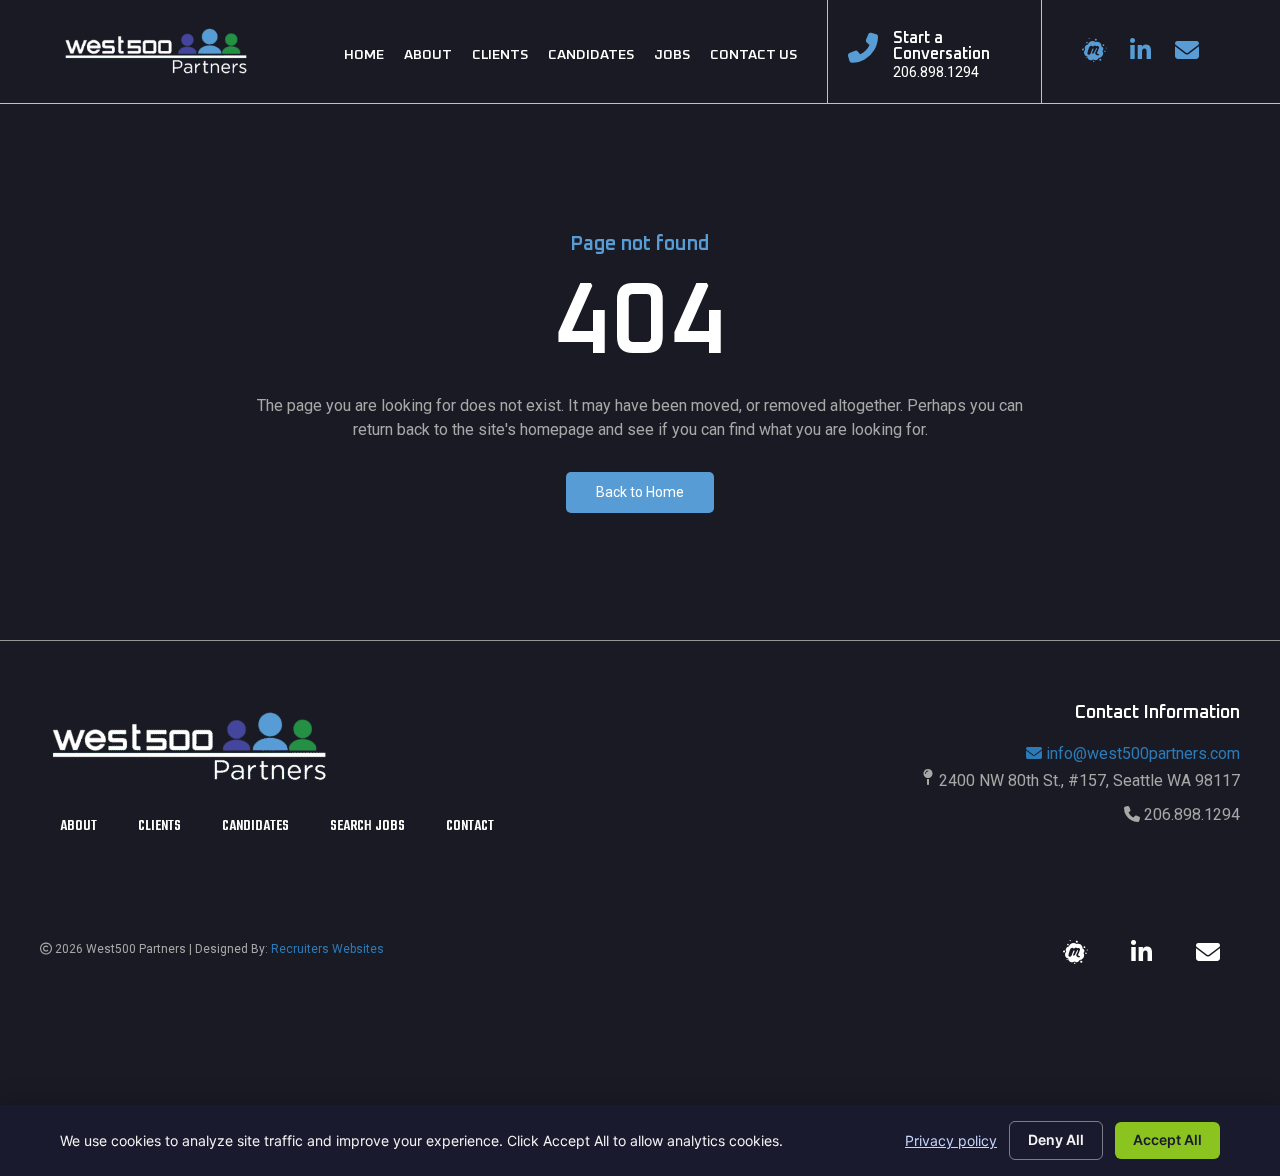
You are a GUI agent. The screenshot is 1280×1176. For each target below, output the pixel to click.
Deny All (1056, 1139)
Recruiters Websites (327, 949)
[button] (640, 492)
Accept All (1167, 1139)
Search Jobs (367, 828)
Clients (159, 828)
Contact (470, 828)
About (78, 828)
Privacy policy (951, 1140)
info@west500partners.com (1142, 753)
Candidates (255, 828)
